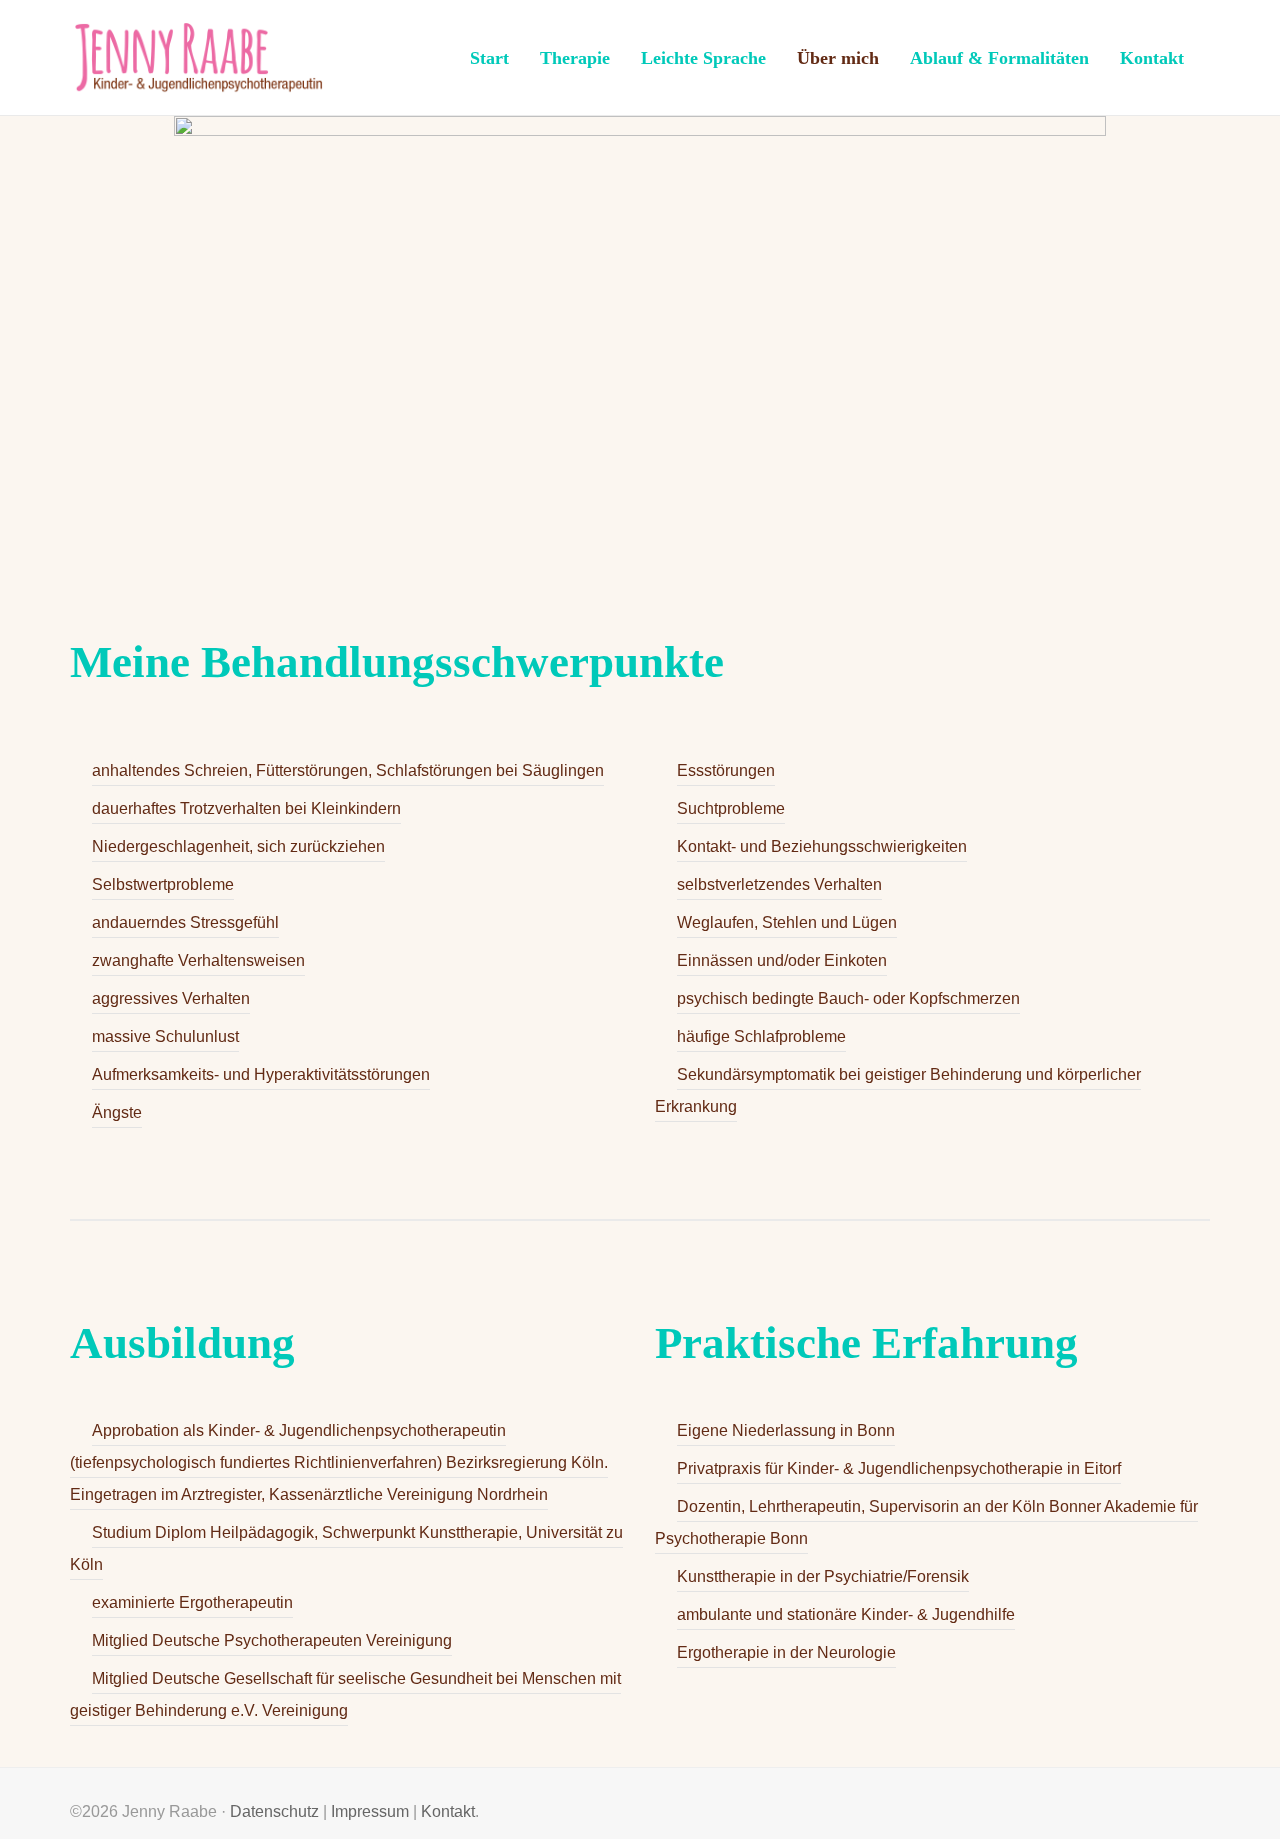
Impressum (370, 1811)
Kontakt (448, 1811)
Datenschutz (274, 1811)
